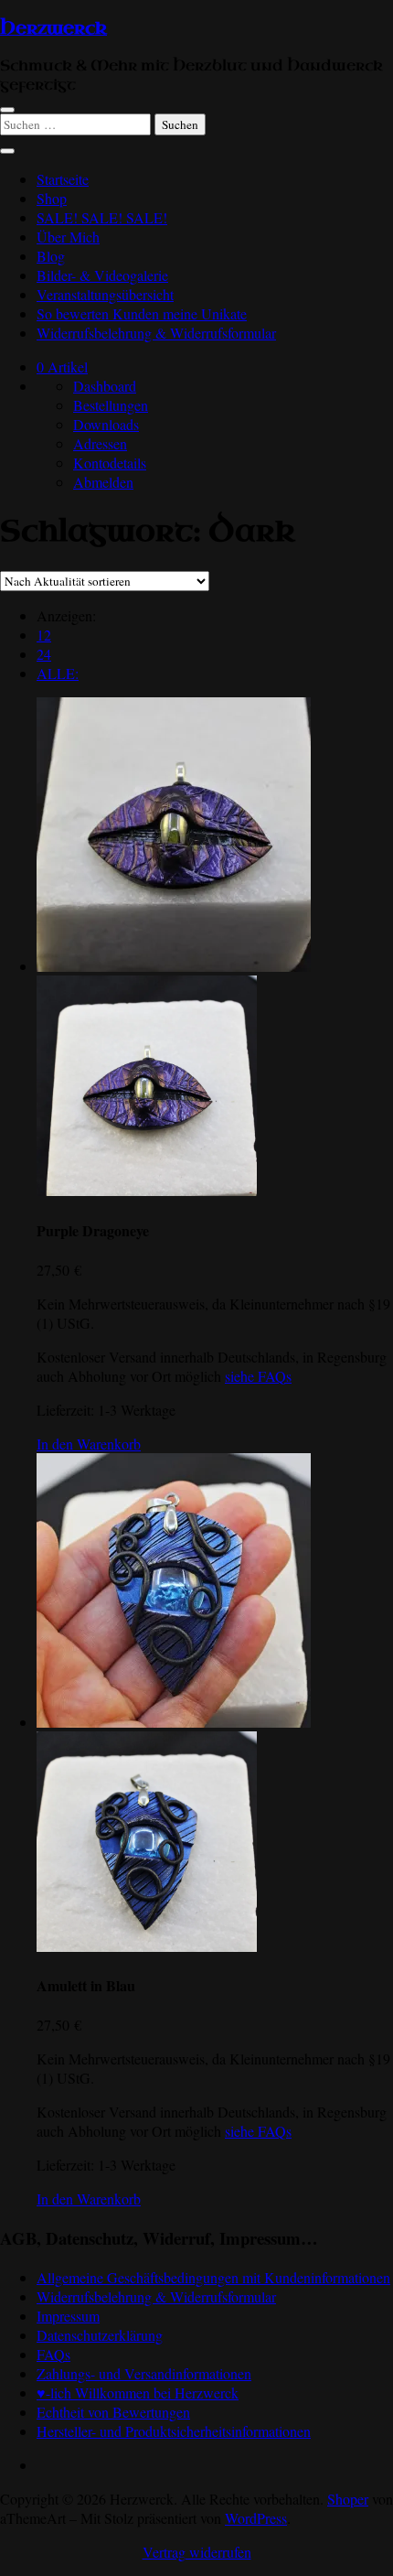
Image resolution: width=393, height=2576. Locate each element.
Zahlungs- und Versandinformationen (144, 2373)
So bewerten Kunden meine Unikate (142, 313)
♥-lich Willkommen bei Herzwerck (138, 2393)
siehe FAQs (258, 1376)
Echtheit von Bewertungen (113, 2412)
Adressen (100, 443)
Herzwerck (53, 28)
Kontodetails (110, 463)
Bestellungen (111, 405)
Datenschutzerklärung (100, 2335)
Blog (51, 256)
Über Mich (68, 237)
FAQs (53, 2354)
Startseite (63, 179)
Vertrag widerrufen (197, 2552)
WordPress (256, 2518)
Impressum (68, 2316)
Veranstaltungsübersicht (105, 294)
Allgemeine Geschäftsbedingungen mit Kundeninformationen (213, 2277)
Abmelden (103, 482)
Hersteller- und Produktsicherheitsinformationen (174, 2431)
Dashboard (105, 386)
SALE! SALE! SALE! (102, 217)
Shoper (348, 2499)
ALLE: (58, 673)
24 (44, 654)
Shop (52, 198)
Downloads (106, 424)
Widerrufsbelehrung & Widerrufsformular (156, 333)
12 (44, 635)
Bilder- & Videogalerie (102, 275)
